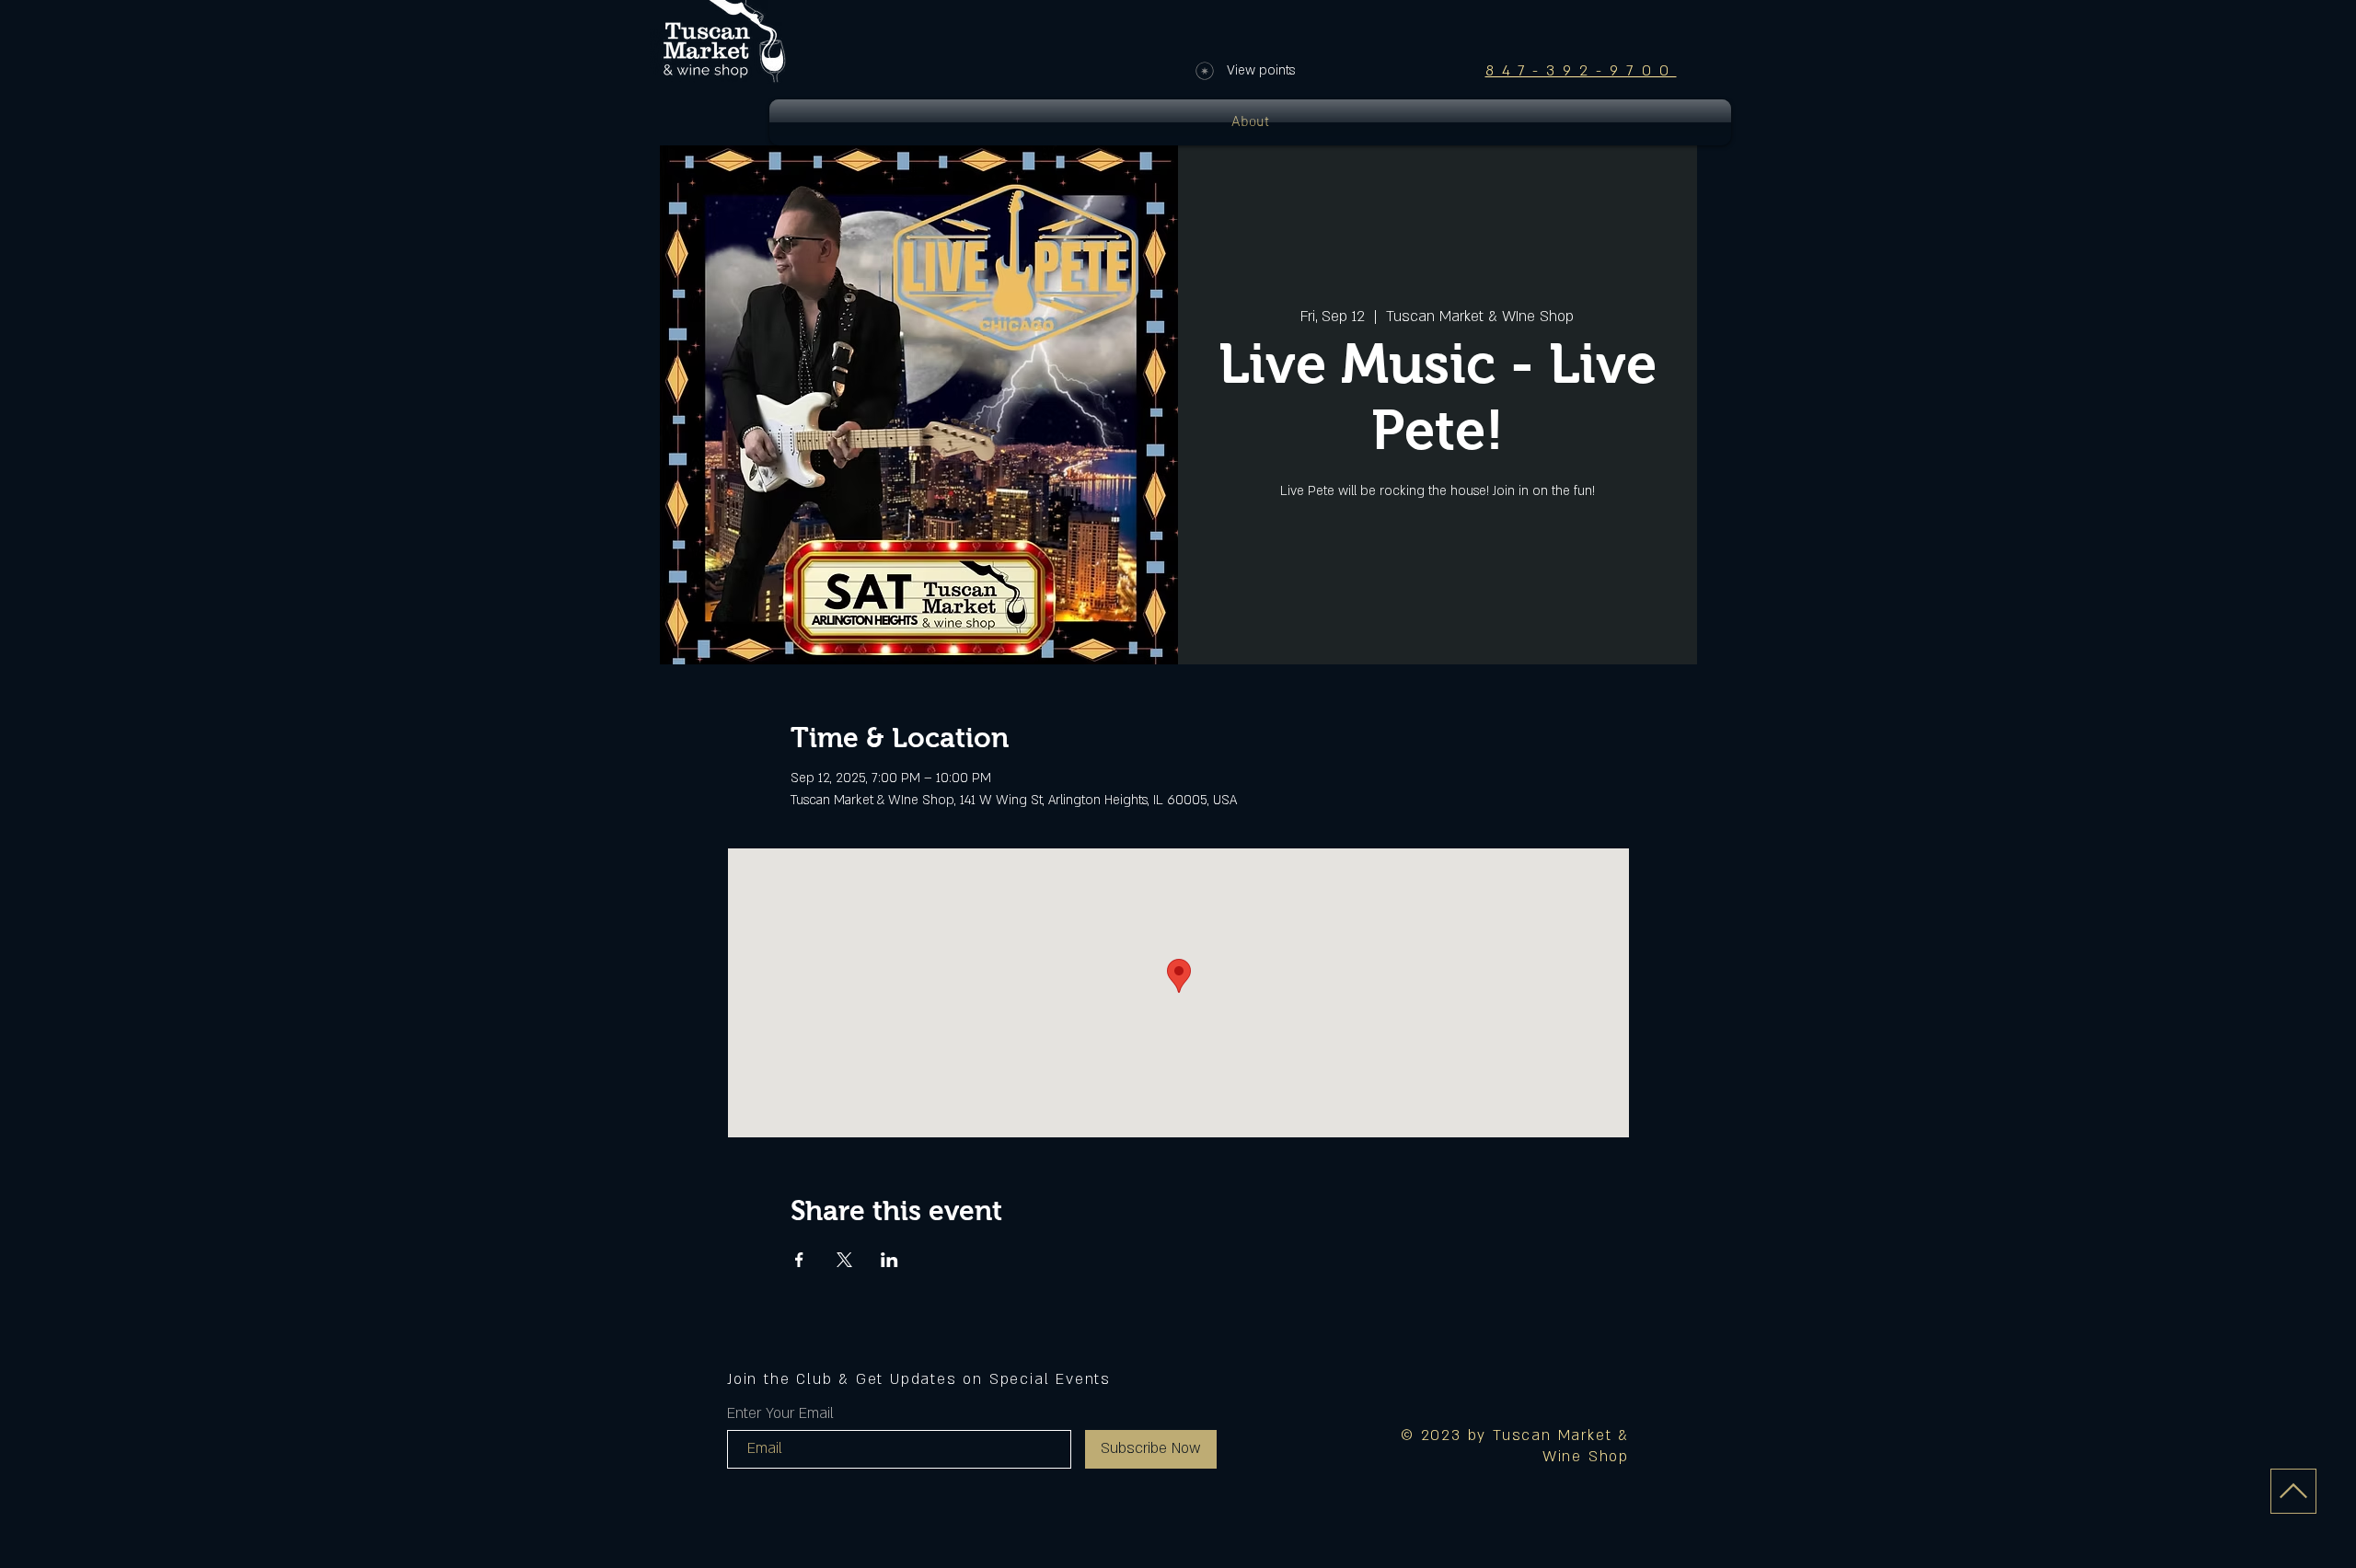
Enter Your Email (780, 1413)
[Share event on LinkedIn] (889, 1260)
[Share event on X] (844, 1260)
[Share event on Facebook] (799, 1260)
